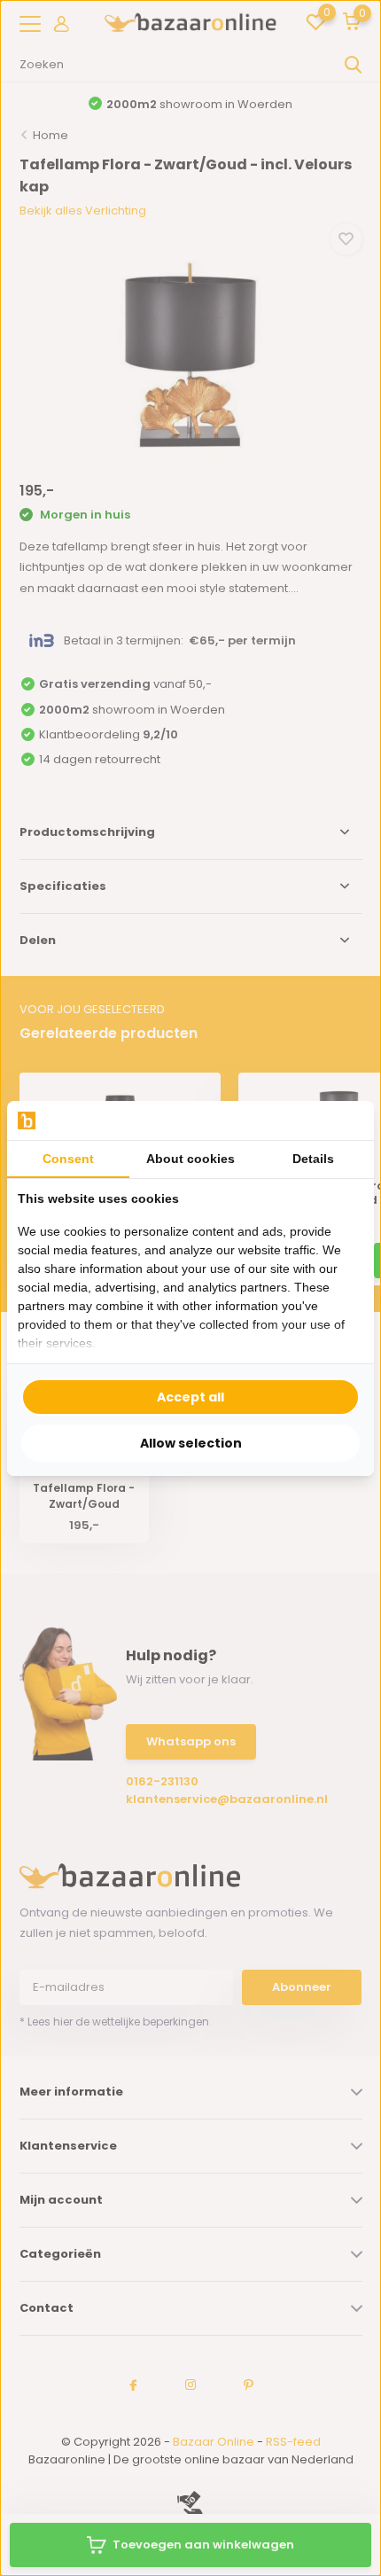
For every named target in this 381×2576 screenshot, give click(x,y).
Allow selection (191, 1443)
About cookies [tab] (190, 1159)
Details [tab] (313, 1159)
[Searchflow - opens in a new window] (341, 1120)
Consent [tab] (68, 1159)
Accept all (190, 1397)
